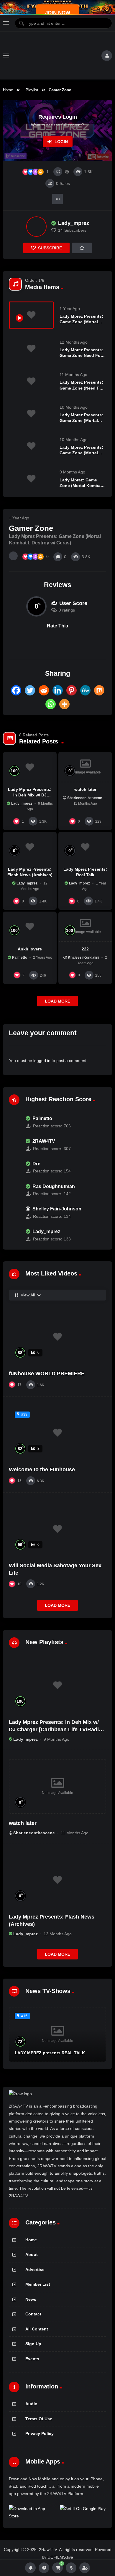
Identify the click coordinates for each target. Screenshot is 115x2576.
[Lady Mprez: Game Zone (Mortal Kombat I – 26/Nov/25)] (31, 479)
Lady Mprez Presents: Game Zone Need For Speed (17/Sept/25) (81, 355)
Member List (38, 2284)
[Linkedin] (58, 690)
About (32, 2254)
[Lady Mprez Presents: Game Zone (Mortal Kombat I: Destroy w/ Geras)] (31, 315)
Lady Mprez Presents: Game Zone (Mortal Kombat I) (81, 420)
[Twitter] (30, 690)
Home (8, 90)
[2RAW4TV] (14, 1145)
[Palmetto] (14, 1122)
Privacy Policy (40, 2433)
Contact (33, 2314)
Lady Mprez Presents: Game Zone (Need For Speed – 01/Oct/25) (82, 388)
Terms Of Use (39, 2419)
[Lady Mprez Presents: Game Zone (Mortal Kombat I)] (31, 414)
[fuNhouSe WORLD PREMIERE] (57, 1337)
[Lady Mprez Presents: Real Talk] (85, 847)
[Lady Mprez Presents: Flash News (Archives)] (30, 847)
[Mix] (99, 690)
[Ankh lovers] (30, 927)
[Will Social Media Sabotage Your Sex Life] (57, 1529)
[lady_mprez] (36, 227)
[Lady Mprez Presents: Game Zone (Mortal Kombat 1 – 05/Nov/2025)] (31, 446)
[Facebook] (16, 690)
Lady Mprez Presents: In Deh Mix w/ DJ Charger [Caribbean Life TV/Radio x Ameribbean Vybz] (55, 1729)
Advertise (35, 2269)
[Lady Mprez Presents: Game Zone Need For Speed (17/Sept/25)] (31, 348)
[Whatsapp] (51, 704)
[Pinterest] (72, 690)
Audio (31, 2404)
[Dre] (14, 1167)
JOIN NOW (58, 13)
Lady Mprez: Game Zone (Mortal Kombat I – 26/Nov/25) (82, 486)
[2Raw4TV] (55, 56)
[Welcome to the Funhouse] (57, 1433)
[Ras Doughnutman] (14, 1190)
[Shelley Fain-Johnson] (14, 1213)
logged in (42, 1061)
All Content (37, 2329)
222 (85, 949)
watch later (85, 789)
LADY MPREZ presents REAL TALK (50, 2053)
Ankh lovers (30, 949)
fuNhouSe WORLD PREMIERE (47, 1374)
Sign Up (33, 2344)
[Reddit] (44, 690)
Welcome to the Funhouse (42, 1470)
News (31, 2299)
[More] (64, 704)
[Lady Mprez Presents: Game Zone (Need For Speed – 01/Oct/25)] (31, 381)
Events (32, 2359)
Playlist (32, 90)
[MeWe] (85, 690)
